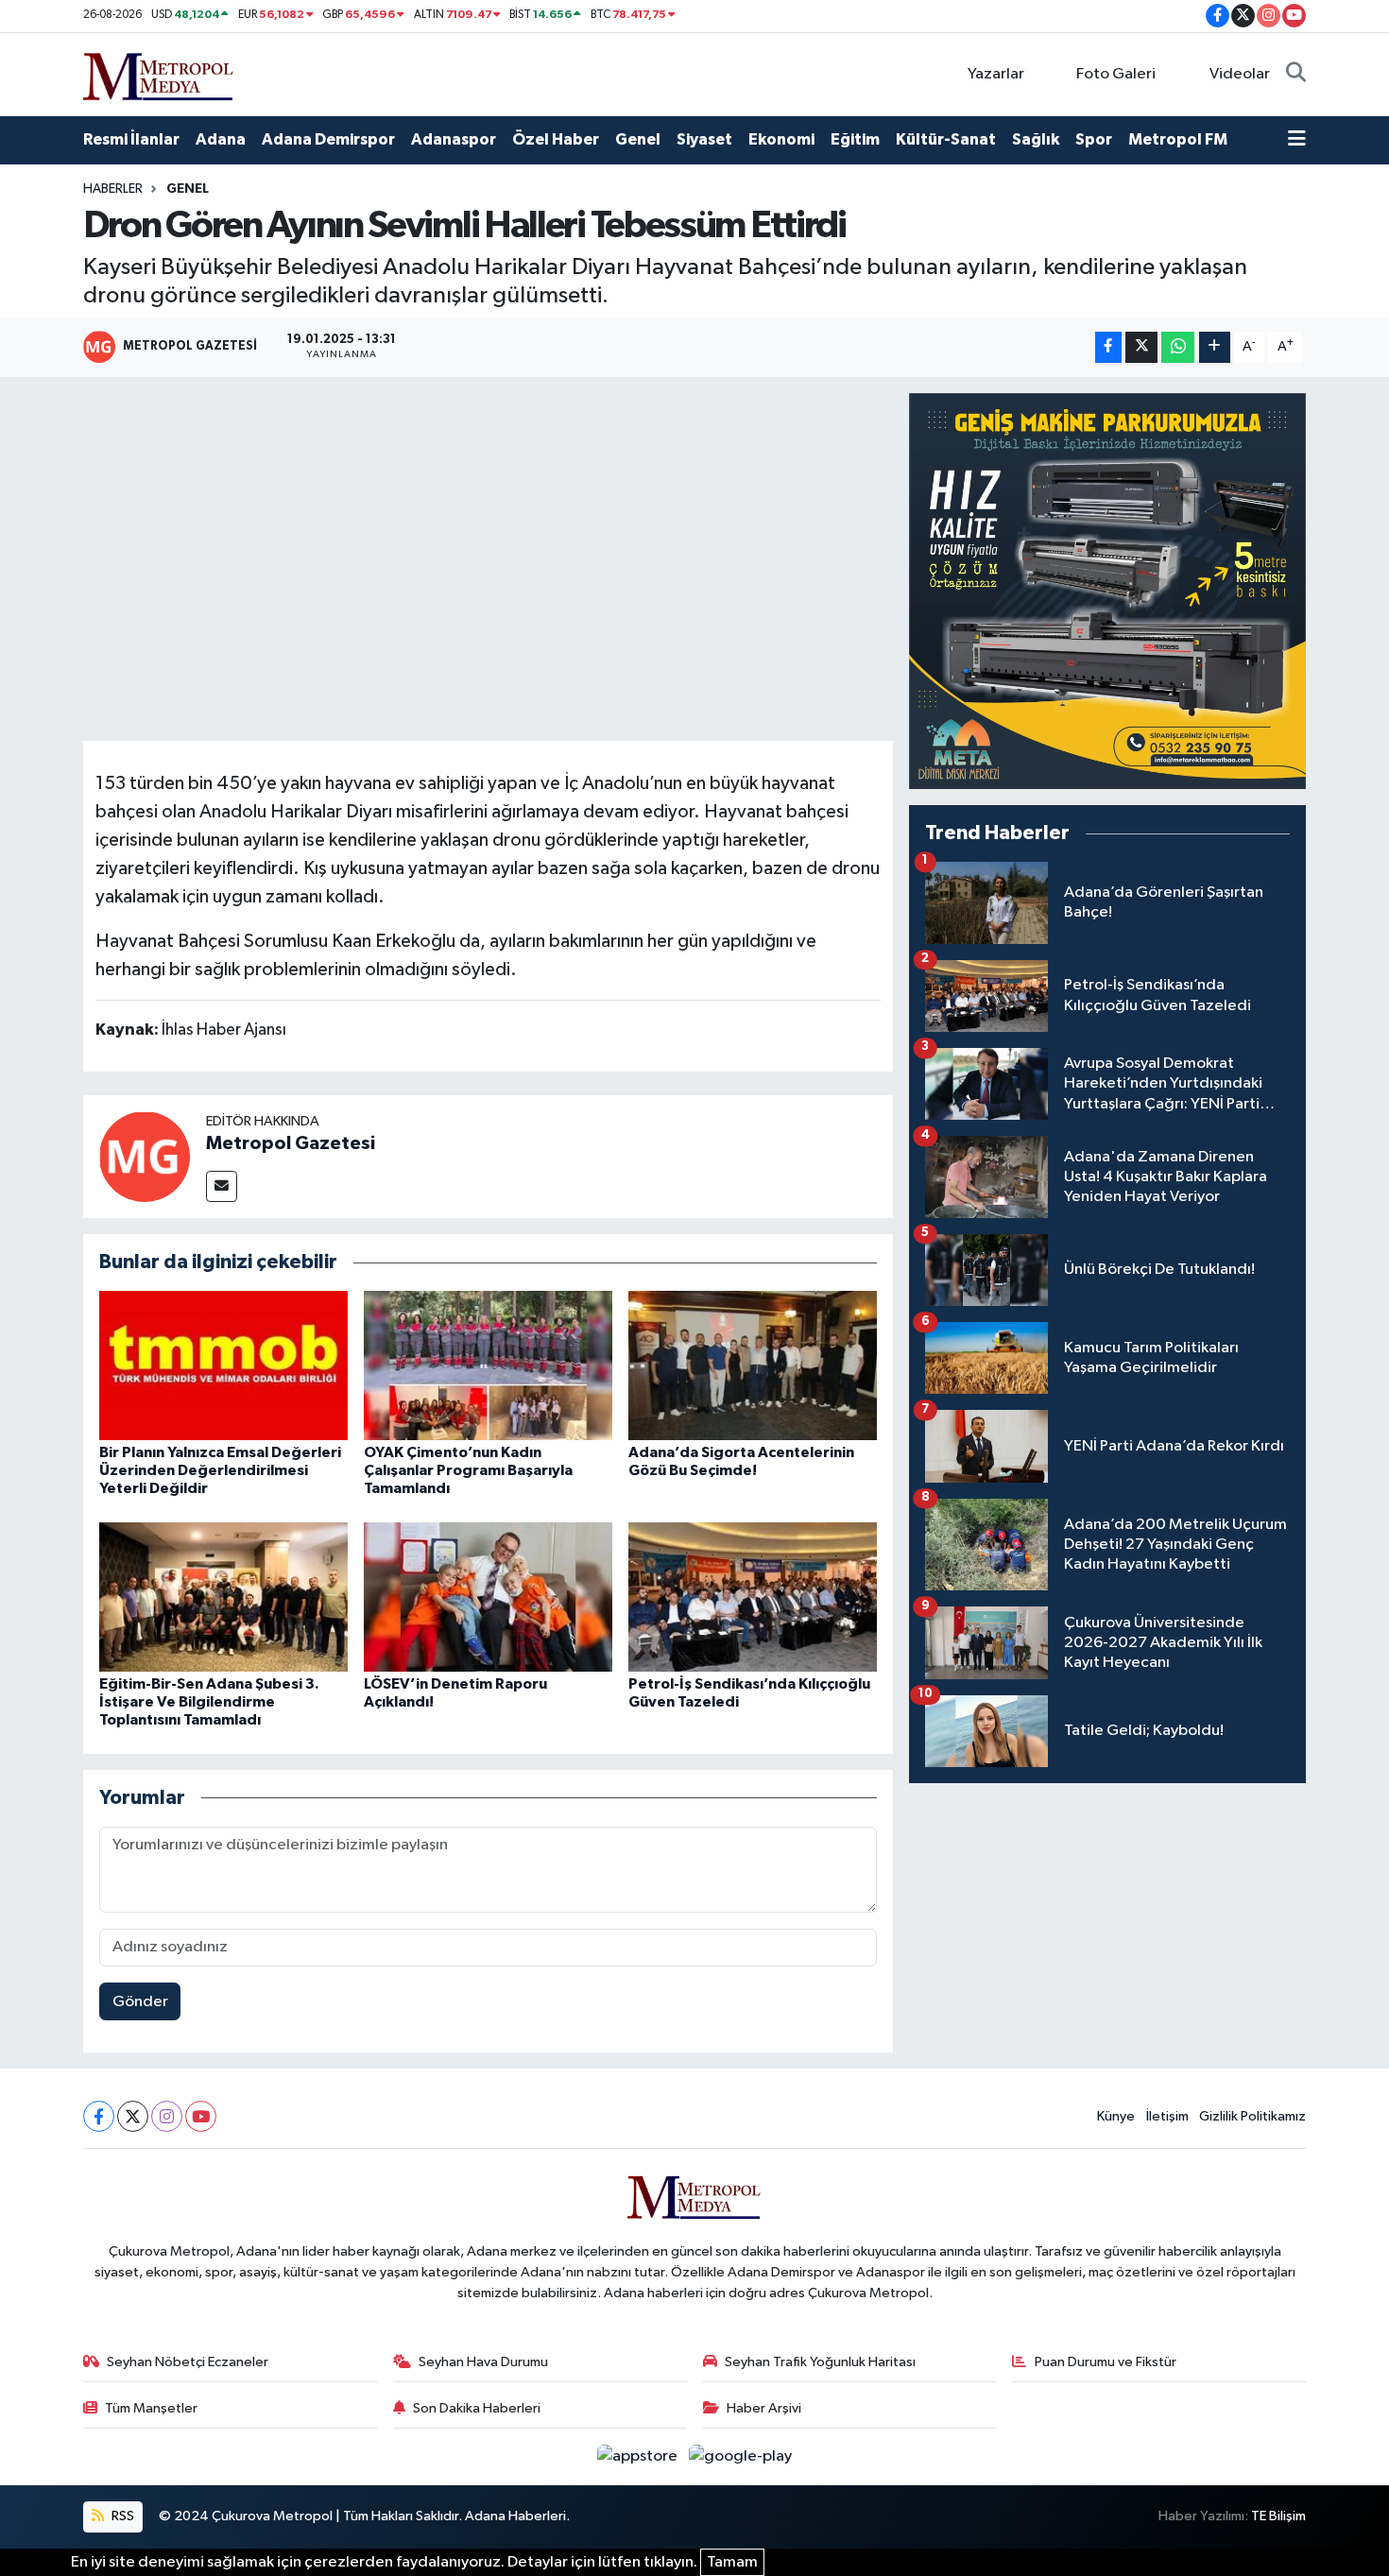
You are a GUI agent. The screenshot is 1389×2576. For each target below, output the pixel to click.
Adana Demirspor (328, 139)
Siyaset (704, 139)
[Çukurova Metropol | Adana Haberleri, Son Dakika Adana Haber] (159, 73)
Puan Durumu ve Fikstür (1106, 2362)
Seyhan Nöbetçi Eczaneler (188, 2362)
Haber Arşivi (764, 2408)
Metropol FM (1178, 139)
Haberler (113, 189)
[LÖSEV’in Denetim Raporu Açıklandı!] (488, 1597)
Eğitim (855, 139)
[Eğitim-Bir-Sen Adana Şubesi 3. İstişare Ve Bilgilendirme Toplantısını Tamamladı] (223, 1597)
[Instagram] (167, 2116)
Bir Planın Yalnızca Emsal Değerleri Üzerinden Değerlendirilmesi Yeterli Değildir (220, 1470)
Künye (1116, 2116)
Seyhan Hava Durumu (483, 2362)
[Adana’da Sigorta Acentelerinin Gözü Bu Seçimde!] (753, 1365)
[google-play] (741, 2456)
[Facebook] (99, 2116)
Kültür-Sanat (946, 139)
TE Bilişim (1278, 2516)
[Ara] (1296, 75)
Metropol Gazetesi (291, 1143)
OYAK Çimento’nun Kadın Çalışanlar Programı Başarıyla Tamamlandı (468, 1470)
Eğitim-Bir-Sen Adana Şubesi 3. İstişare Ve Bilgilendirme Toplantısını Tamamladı (209, 1702)
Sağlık (1036, 139)
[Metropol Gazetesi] (145, 1156)
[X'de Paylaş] (1141, 347)
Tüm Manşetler (151, 2408)
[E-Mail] (222, 1186)
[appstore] (639, 2456)
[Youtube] (201, 2116)
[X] (133, 2116)
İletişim (1167, 2116)
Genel (638, 139)
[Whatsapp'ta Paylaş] (1178, 347)
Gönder (140, 2002)
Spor (1094, 139)
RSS (121, 2516)
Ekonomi (781, 139)
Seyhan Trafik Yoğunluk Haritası (820, 2362)
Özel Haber (556, 139)
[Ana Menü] (1297, 140)
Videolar (1240, 74)
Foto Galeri (1116, 74)
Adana (221, 139)
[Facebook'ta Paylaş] (1108, 347)
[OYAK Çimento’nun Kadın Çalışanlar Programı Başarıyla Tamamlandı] (488, 1365)
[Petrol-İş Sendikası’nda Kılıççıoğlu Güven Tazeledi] (753, 1597)
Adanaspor (454, 139)
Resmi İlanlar (131, 139)
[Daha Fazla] (1215, 347)
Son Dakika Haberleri (477, 2408)
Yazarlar (996, 74)
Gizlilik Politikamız (1252, 2116)
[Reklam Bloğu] (1107, 591)
